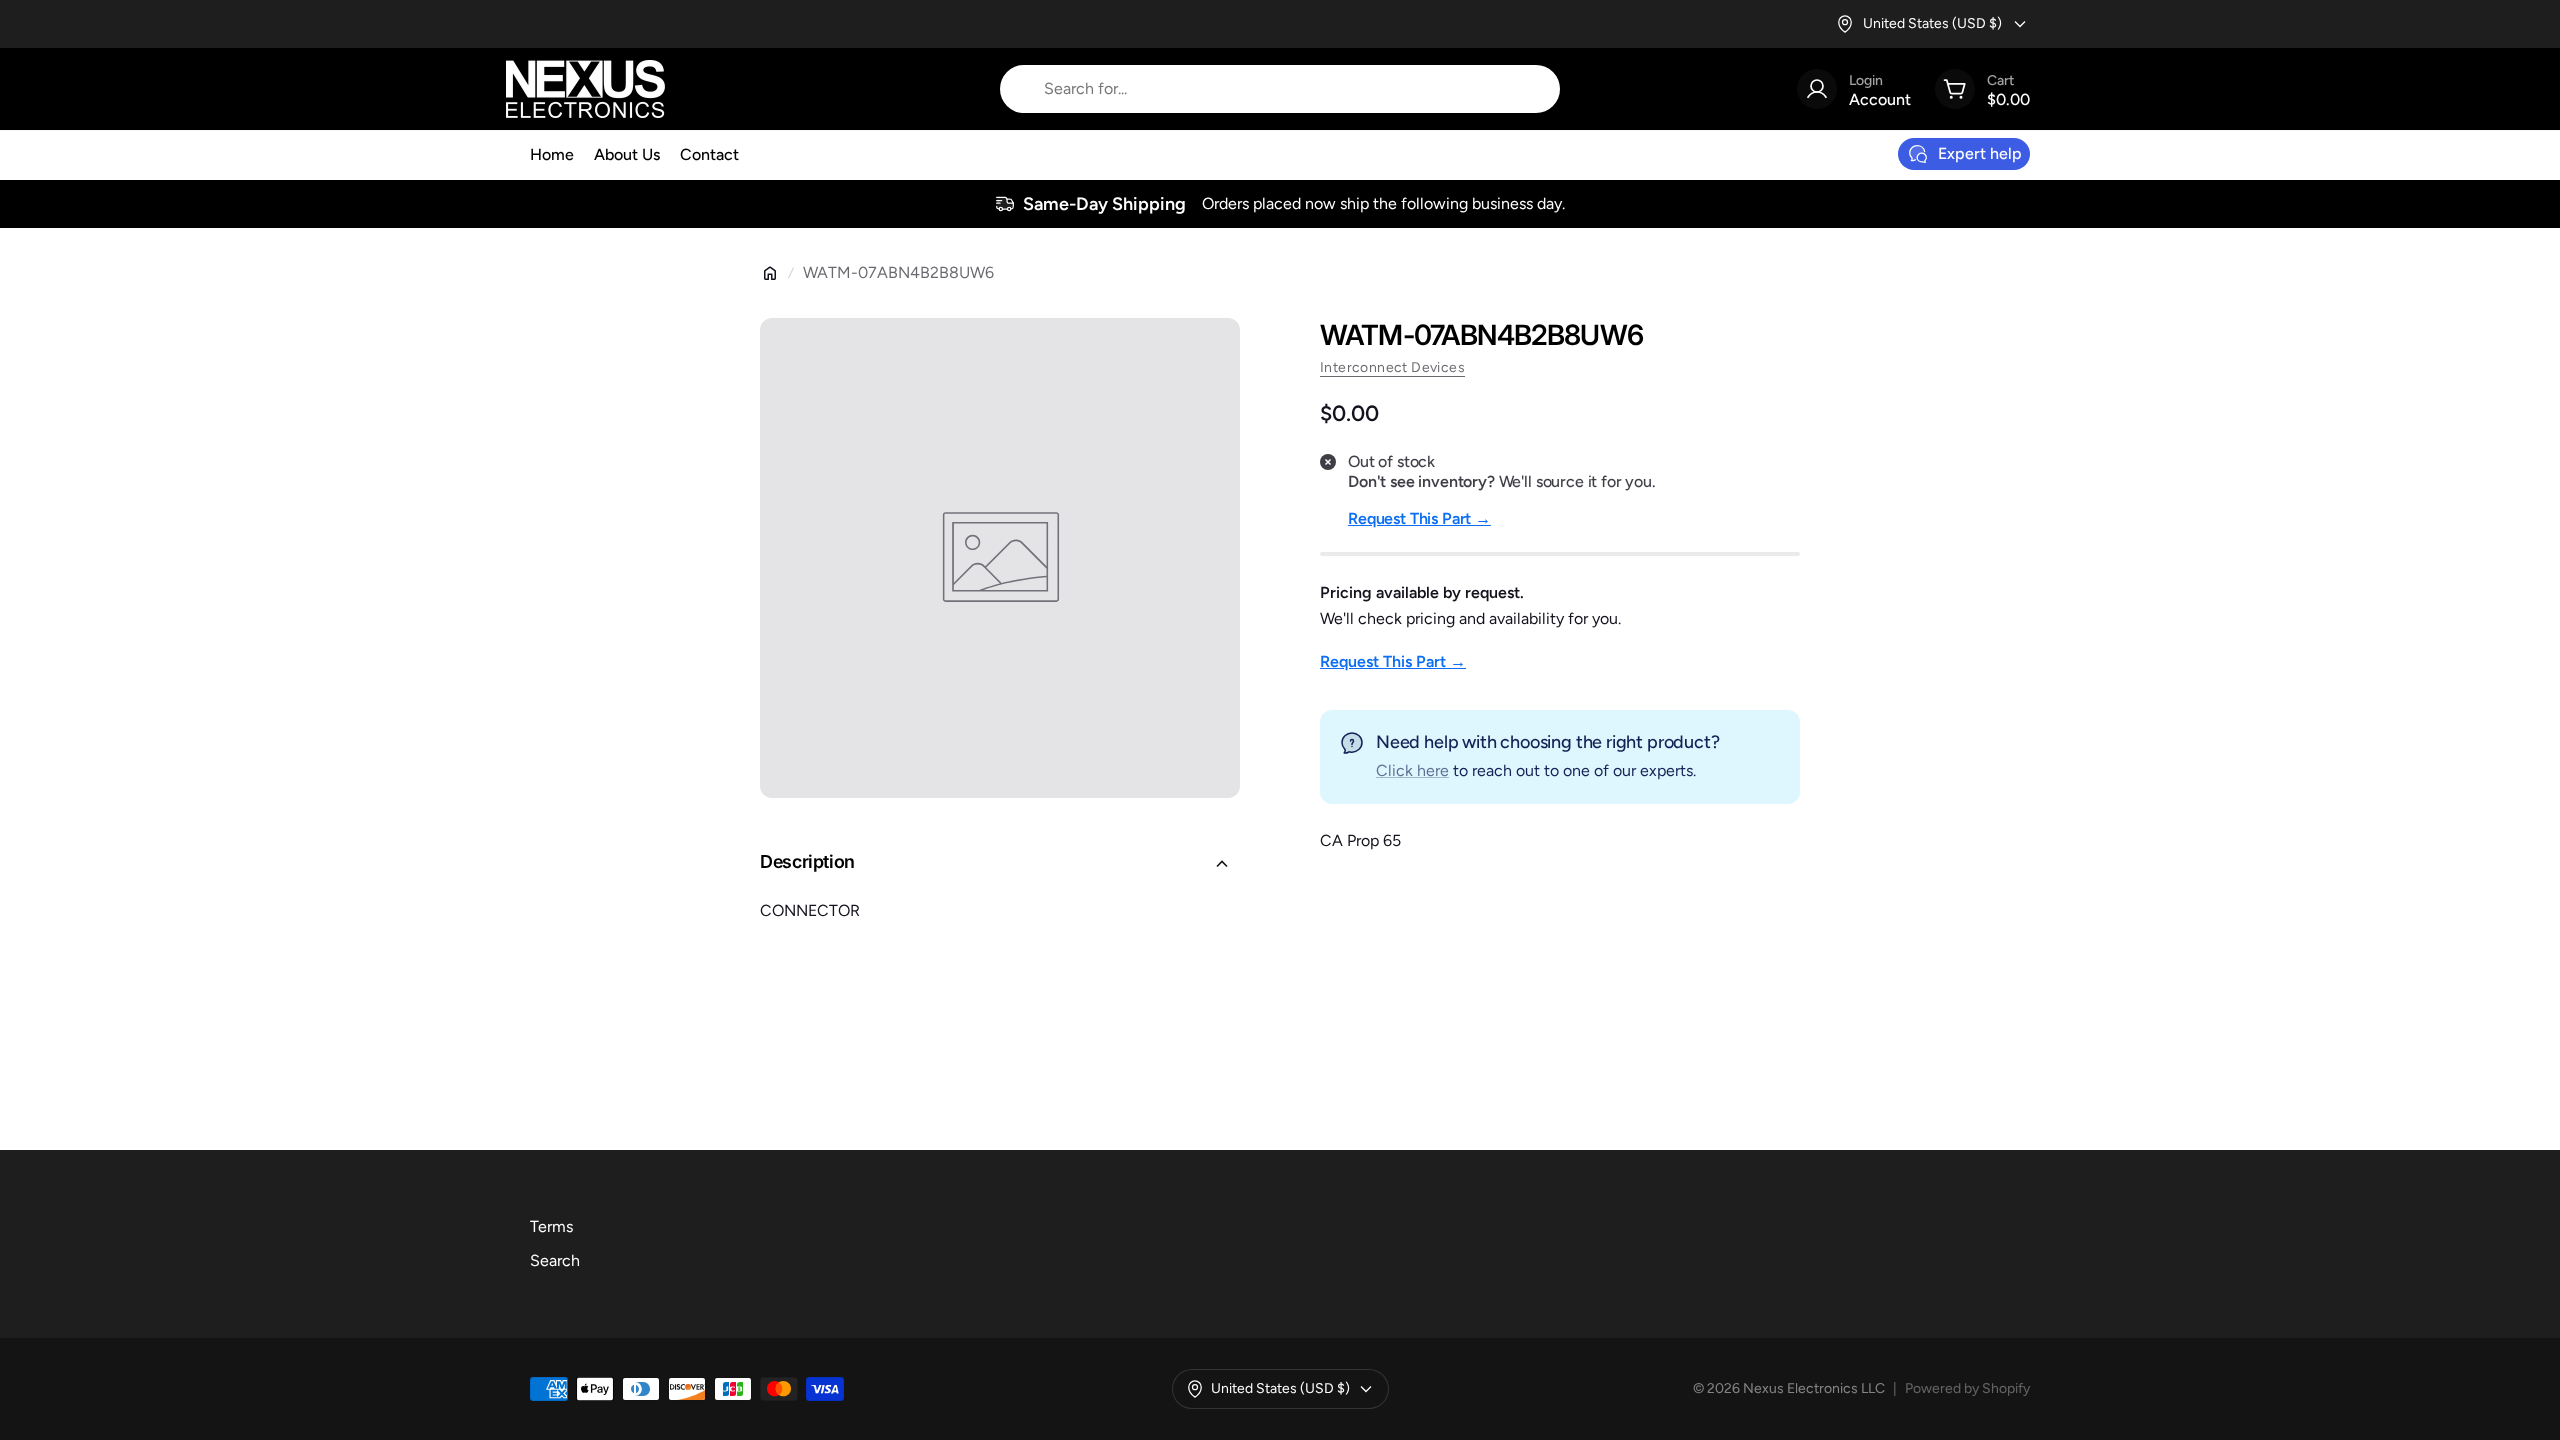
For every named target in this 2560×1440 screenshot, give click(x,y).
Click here (1412, 770)
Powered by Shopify (1967, 1388)
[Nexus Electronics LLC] (585, 89)
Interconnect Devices (1392, 367)
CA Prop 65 (1360, 840)
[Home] (770, 273)
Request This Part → (1419, 518)
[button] (1000, 864)
